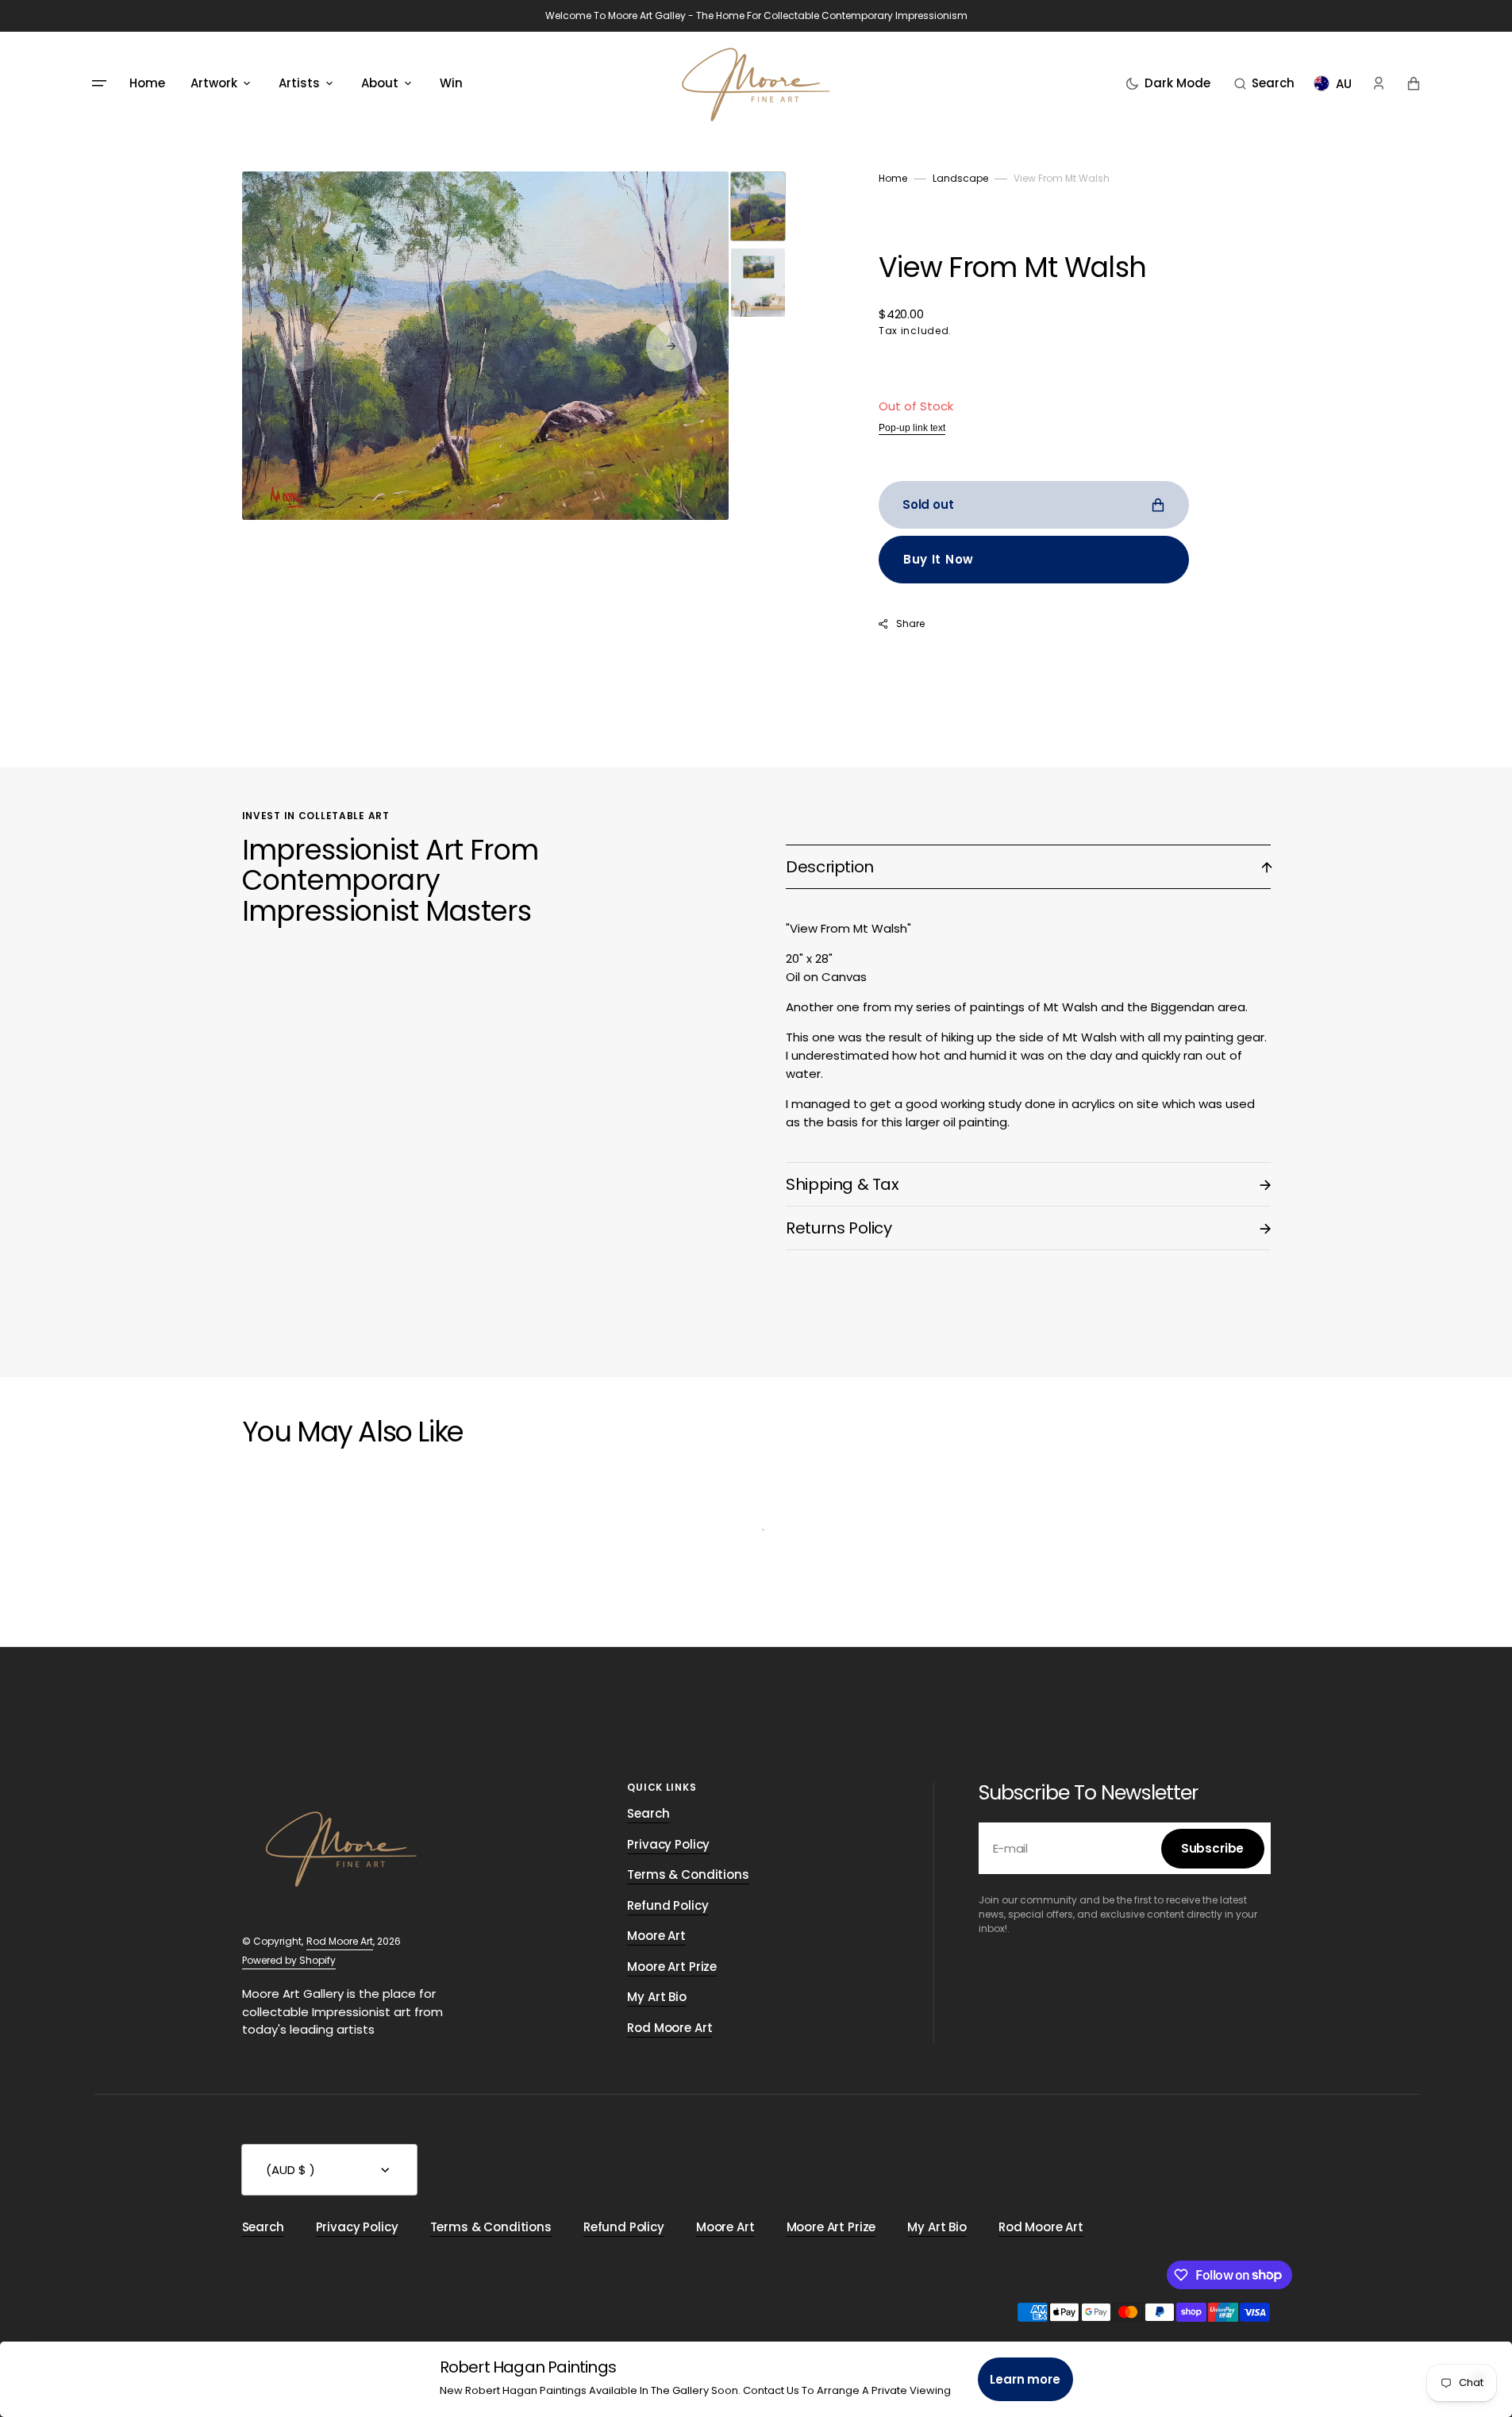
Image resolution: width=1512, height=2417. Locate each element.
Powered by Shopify (289, 1960)
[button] (1264, 83)
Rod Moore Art (340, 1941)
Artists (299, 83)
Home (893, 178)
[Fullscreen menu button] (99, 83)
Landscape (960, 178)
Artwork (214, 83)
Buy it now (939, 559)
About (380, 83)
